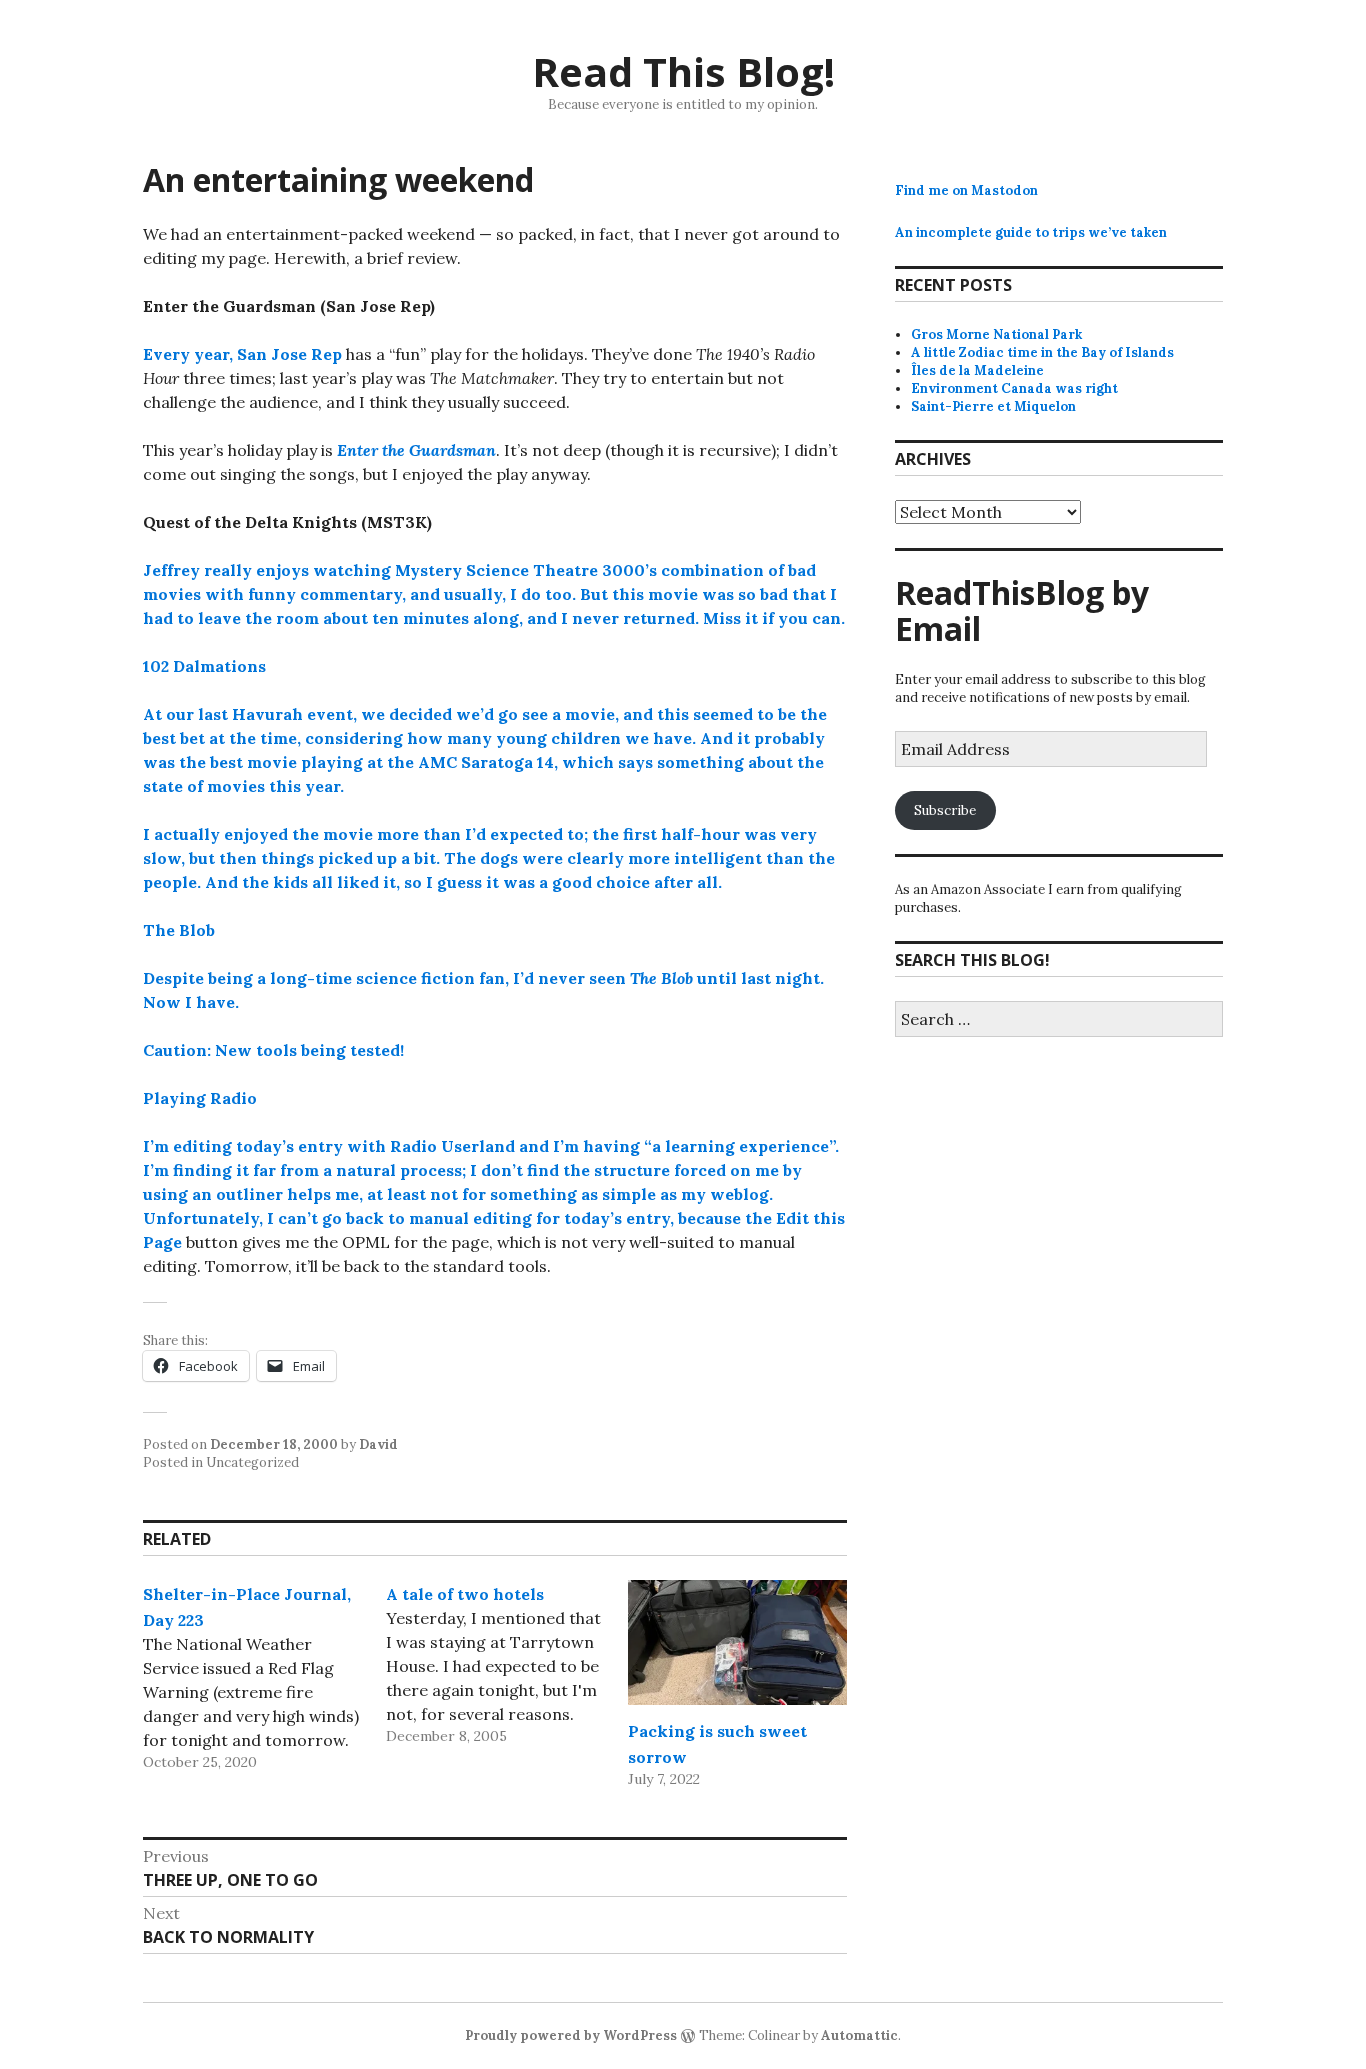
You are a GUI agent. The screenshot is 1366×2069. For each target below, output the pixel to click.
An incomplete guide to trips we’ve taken (1031, 232)
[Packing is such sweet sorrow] (737, 1642)
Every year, (190, 354)
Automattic (859, 2035)
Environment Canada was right (1014, 388)
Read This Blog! (683, 71)
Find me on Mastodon (966, 190)
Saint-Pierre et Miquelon (993, 406)
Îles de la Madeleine (977, 370)
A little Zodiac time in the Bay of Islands (1042, 352)
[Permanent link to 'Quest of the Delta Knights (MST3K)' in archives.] (441, 522)
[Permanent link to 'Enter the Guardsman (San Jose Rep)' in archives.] (444, 306)
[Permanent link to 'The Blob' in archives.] (224, 930)
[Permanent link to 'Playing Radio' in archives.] (266, 1098)
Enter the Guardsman (416, 450)
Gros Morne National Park (996, 334)
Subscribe (945, 810)
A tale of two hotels (465, 1594)
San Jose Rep (289, 354)
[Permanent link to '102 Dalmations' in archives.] (275, 666)
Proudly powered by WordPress (571, 2035)
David (378, 1444)
